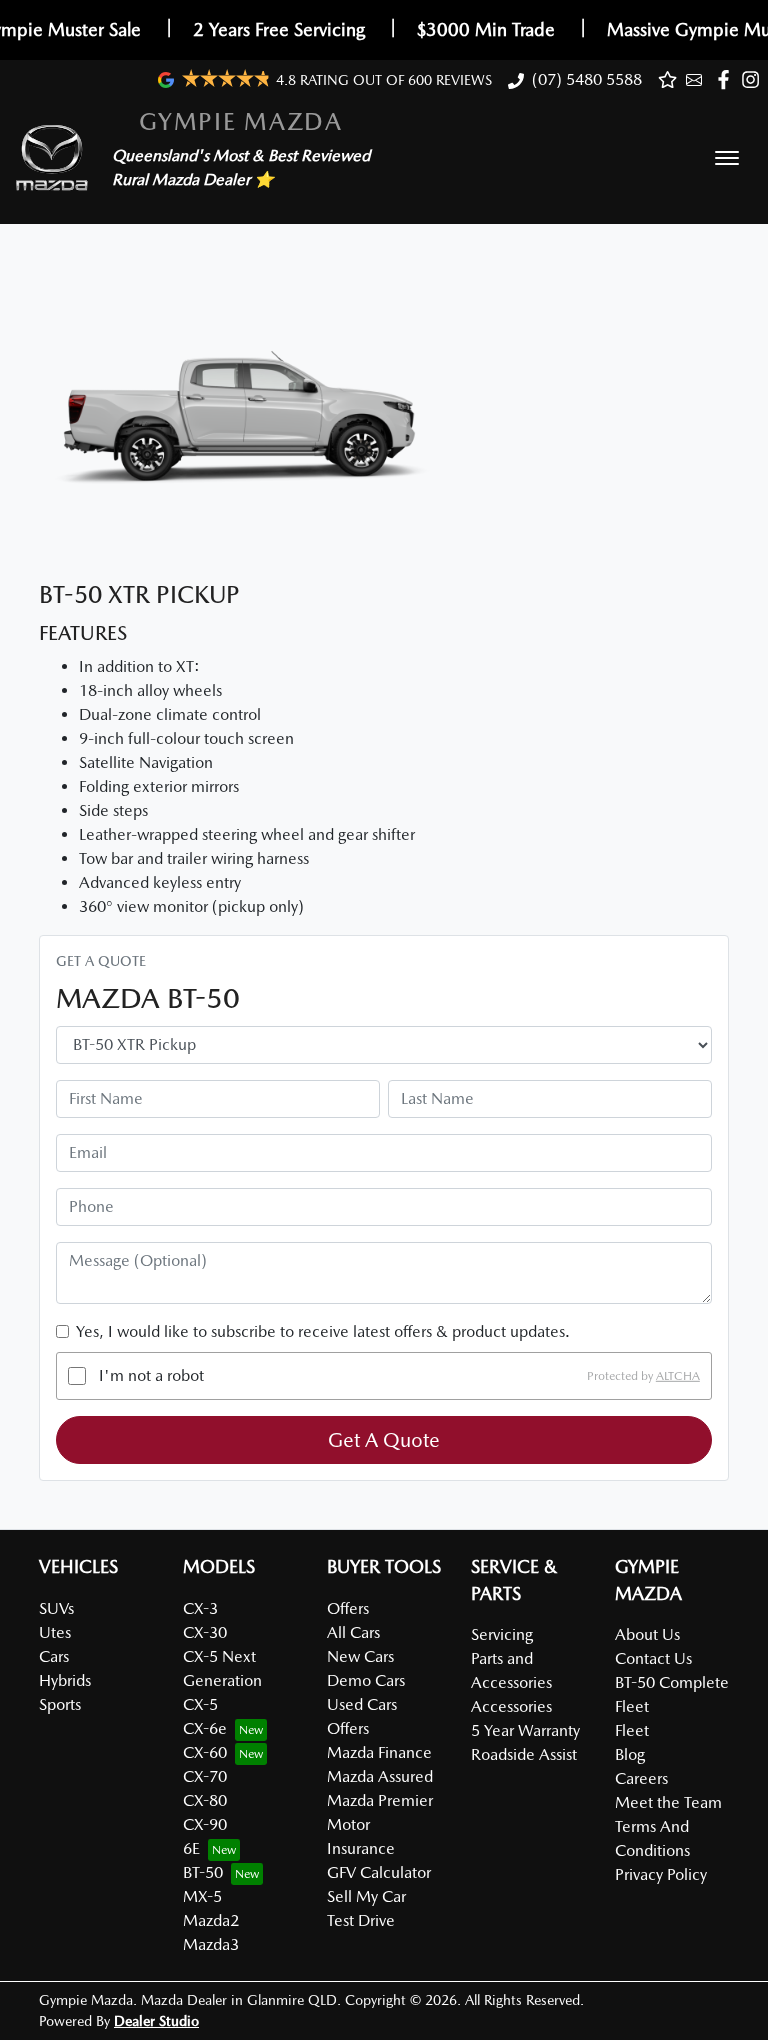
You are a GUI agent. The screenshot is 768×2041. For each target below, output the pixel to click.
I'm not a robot (151, 1375)
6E (191, 1848)
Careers (641, 1778)
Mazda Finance (379, 1752)
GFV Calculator (379, 1872)
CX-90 (205, 1824)
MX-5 (202, 1896)
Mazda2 (211, 1920)
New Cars (360, 1656)
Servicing (502, 1634)
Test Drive (361, 1920)
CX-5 (200, 1704)
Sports (60, 1704)
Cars (54, 1656)
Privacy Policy (661, 1874)
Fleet (632, 1730)
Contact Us (653, 1658)
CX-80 (205, 1800)
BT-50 (203, 1872)
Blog (630, 1754)
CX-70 (205, 1776)
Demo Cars (366, 1680)
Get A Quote (384, 1440)
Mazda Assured (380, 1776)
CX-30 (205, 1632)
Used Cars (362, 1704)
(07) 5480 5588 (587, 79)
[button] (727, 158)
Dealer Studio (156, 2021)
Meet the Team (668, 1802)
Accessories (511, 1706)
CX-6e (205, 1728)
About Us (647, 1634)
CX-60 (205, 1752)
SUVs (56, 1608)
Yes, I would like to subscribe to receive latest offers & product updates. (323, 1331)
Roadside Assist (524, 1754)
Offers (348, 1608)
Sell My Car (366, 1896)
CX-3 (200, 1608)
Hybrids (65, 1680)
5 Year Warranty (525, 1730)
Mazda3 (211, 1944)
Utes (55, 1632)
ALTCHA (678, 1376)
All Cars (353, 1632)
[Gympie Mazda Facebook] (727, 79)
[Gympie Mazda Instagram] (754, 79)
